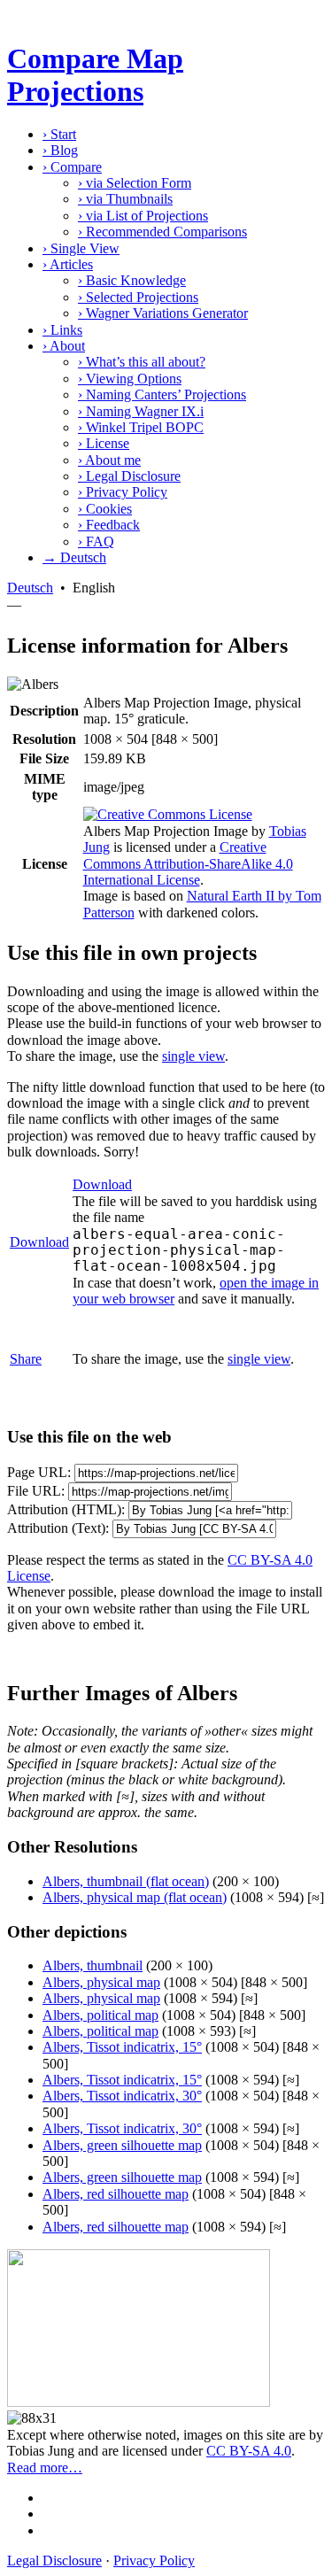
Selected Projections (138, 297)
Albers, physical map (101, 1982)
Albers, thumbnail (93, 1965)
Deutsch (30, 588)
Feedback (109, 525)
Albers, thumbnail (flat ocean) (126, 1881)
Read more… (45, 2468)
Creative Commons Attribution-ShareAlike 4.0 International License (188, 863)
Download (39, 1242)
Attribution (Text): (58, 1528)
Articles (68, 264)
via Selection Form (135, 183)
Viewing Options (130, 379)
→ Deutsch (74, 557)
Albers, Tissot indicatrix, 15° (122, 2047)
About (64, 346)
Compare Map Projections (95, 75)
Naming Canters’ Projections (162, 395)
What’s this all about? (142, 362)
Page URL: (39, 1472)
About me (109, 460)
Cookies (105, 509)
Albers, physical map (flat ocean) (135, 1897)
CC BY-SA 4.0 (249, 2451)
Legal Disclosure (129, 476)
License (104, 443)
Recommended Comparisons (162, 232)
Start (59, 134)
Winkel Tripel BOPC (141, 427)
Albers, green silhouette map (122, 2145)
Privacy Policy (123, 492)
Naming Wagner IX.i (141, 411)
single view (193, 1056)
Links (62, 330)
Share (26, 1359)
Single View (81, 248)
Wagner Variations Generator (163, 313)
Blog (60, 150)
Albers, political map (100, 2015)
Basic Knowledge (132, 280)
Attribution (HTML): (66, 1509)
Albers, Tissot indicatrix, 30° (122, 2096)
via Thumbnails (125, 199)
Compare (72, 167)
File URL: (36, 1491)
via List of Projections (143, 216)
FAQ (96, 542)
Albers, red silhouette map (116, 2194)
